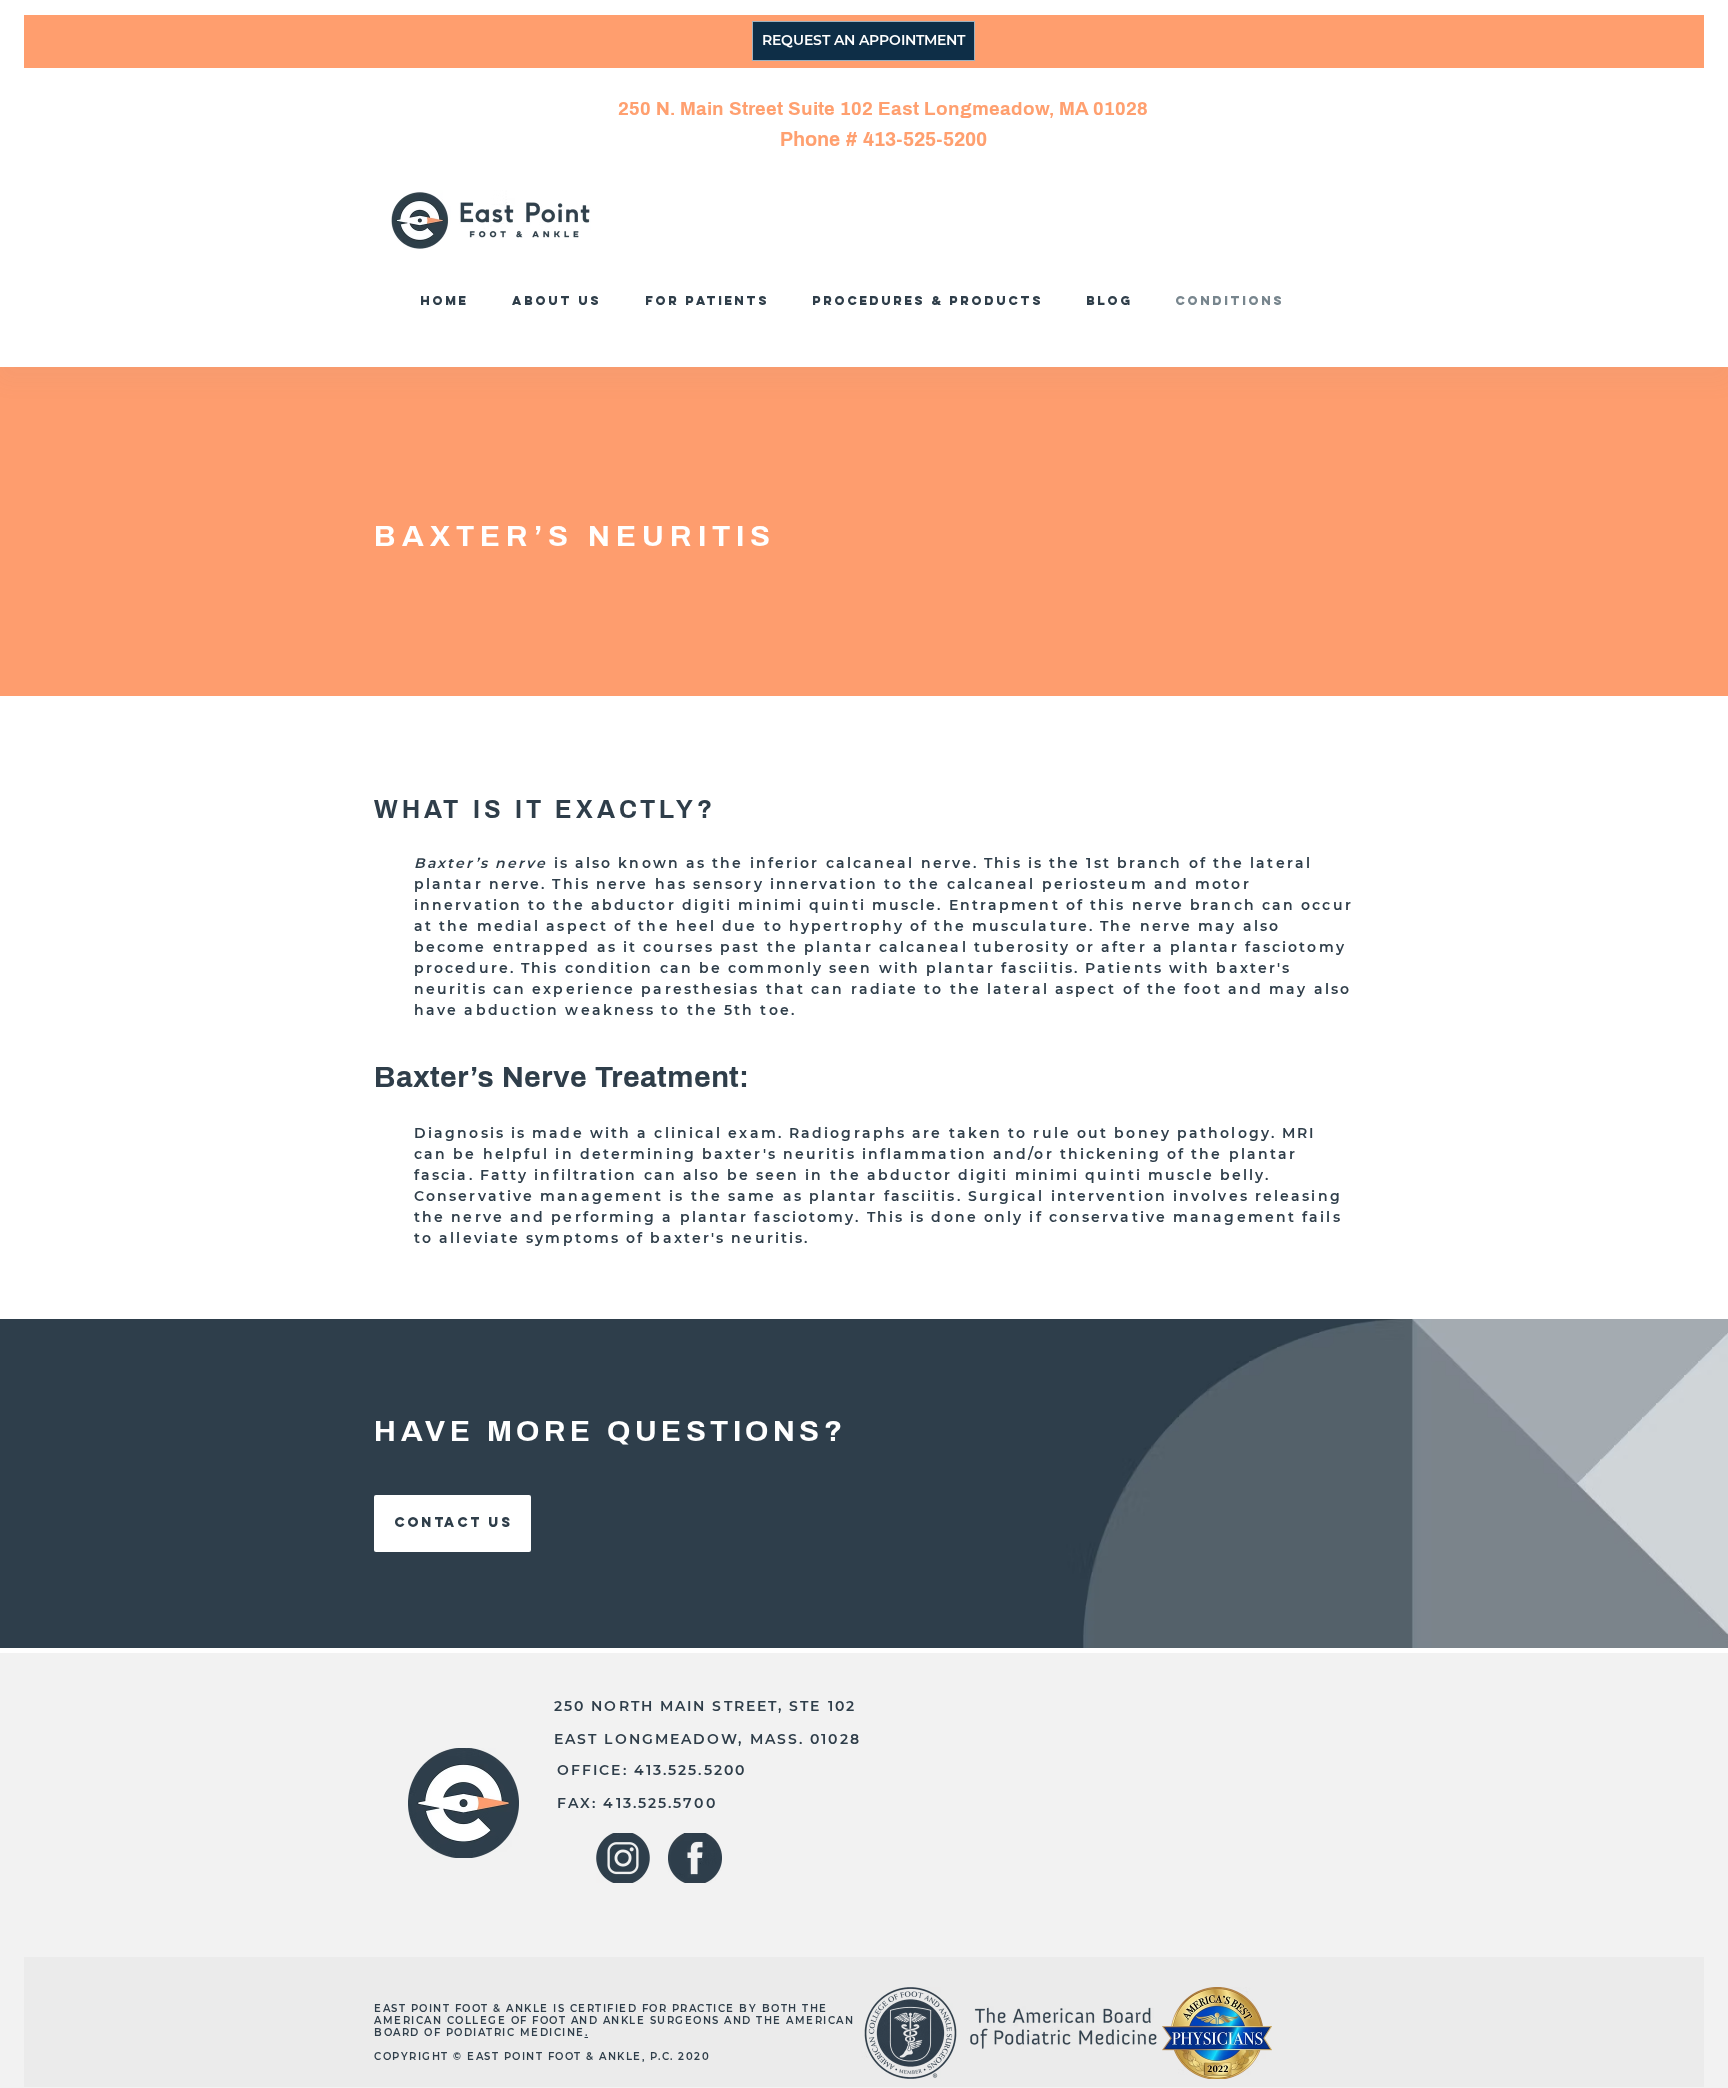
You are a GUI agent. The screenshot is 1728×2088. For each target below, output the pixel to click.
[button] (933, 300)
